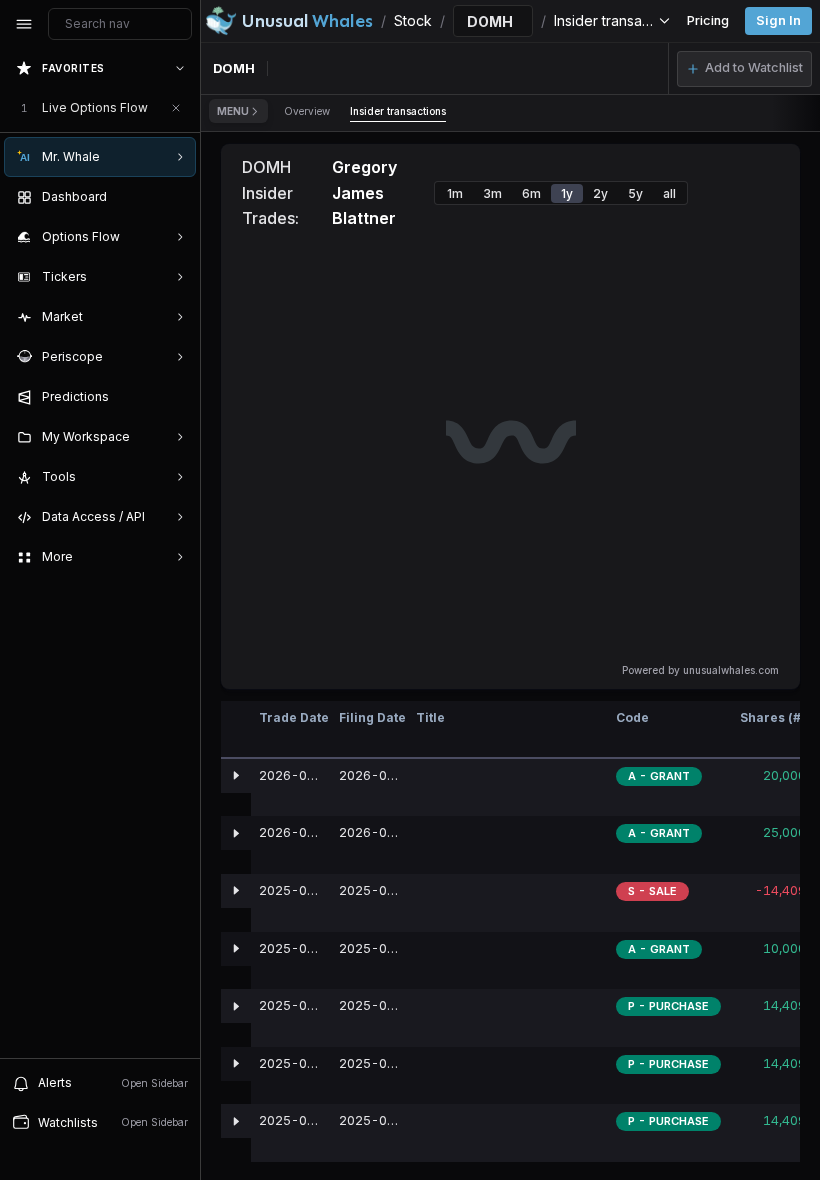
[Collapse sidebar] (24, 24)
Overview (307, 111)
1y (567, 193)
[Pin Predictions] (176, 397)
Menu (233, 111)
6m (531, 193)
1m (455, 193)
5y (635, 193)
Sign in (778, 20)
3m (492, 193)
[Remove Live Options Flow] (176, 108)
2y (600, 193)
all (669, 193)
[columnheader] (236, 730)
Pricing (708, 20)
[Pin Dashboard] (176, 197)
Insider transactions (398, 111)
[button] (744, 69)
